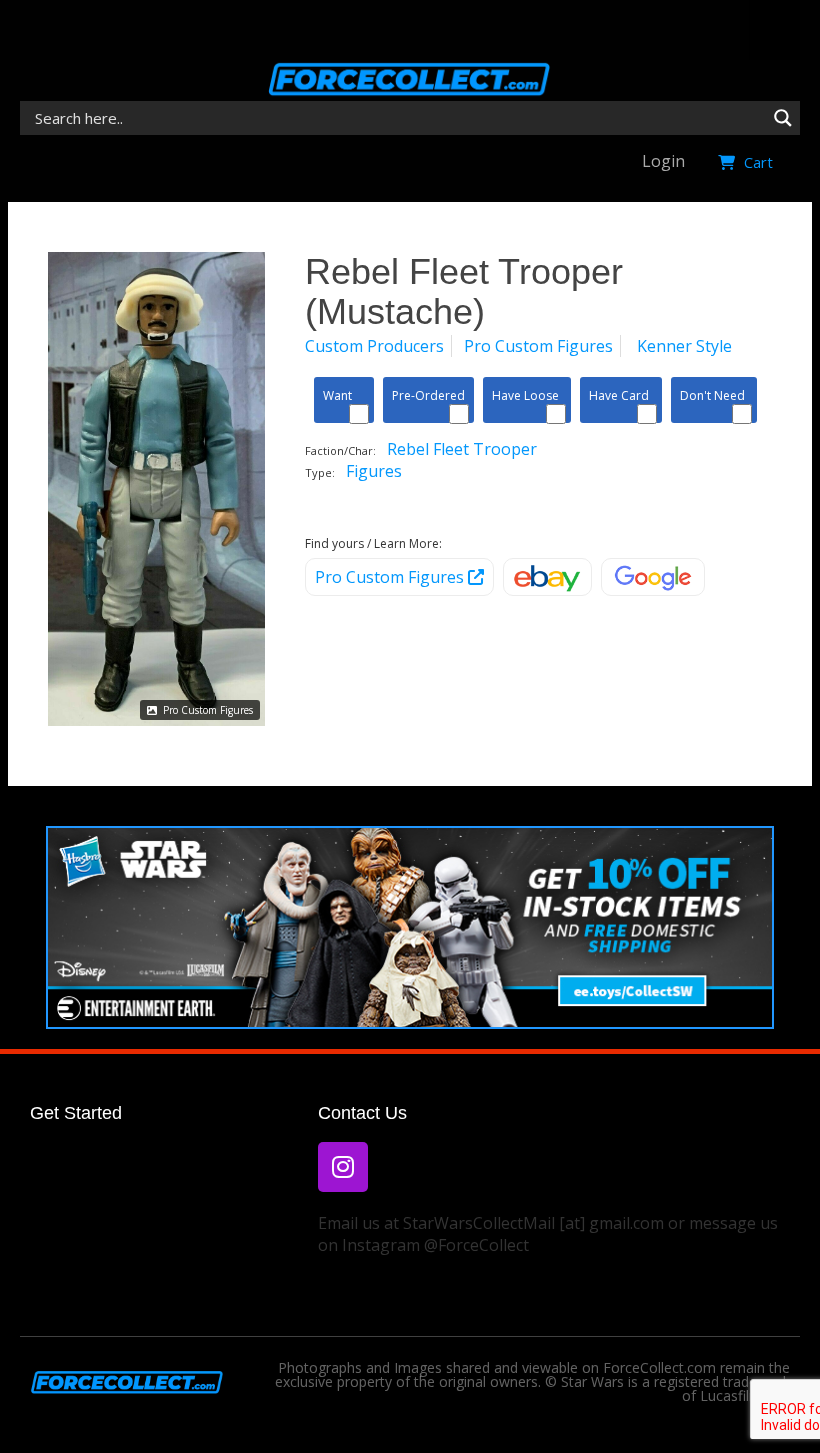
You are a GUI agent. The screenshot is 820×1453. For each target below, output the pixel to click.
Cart (756, 162)
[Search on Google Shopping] (653, 577)
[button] (774, 30)
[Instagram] (343, 1167)
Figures (374, 471)
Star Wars (592, 1381)
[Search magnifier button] (783, 118)
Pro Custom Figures (206, 710)
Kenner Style (684, 346)
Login (663, 161)
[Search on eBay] (547, 577)
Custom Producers (374, 346)
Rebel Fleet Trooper (462, 449)
